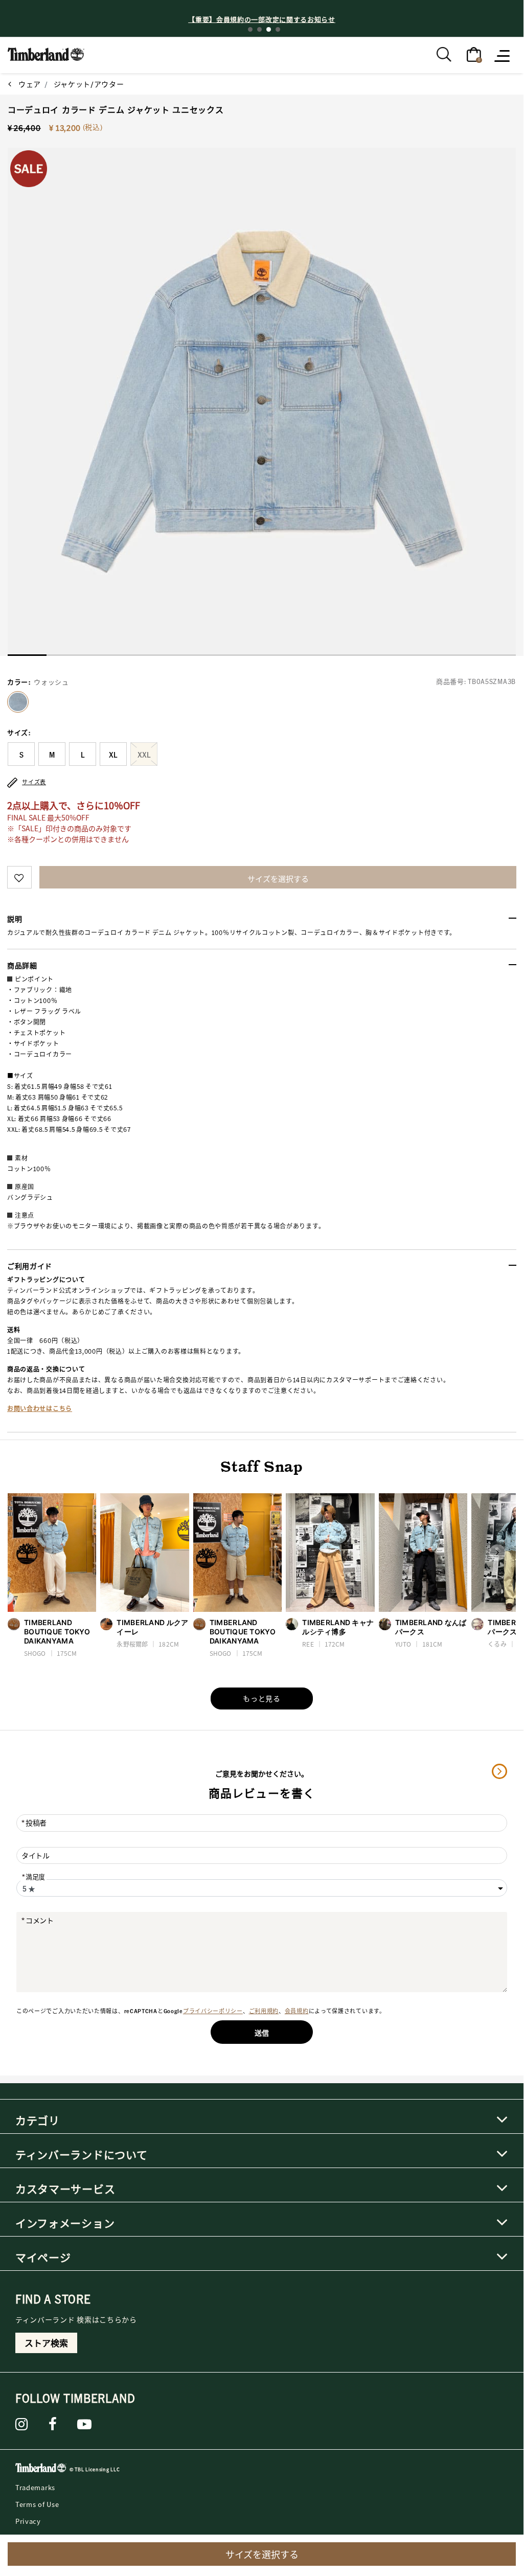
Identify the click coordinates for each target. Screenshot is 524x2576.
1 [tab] (250, 29)
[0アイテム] (474, 54)
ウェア (30, 84)
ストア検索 (46, 2343)
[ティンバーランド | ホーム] (46, 53)
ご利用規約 (264, 2011)
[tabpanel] (262, 19)
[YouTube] (85, 2424)
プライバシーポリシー (213, 2011)
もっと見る (262, 1698)
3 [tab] (269, 29)
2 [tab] (259, 29)
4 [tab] (278, 29)
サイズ (19, 733)
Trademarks (35, 2487)
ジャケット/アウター (89, 84)
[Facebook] (53, 2424)
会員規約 (297, 2011)
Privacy (28, 2521)
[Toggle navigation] (503, 55)
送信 (262, 2033)
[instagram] (22, 2424)
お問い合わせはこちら (40, 1409)
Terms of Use (37, 2504)
